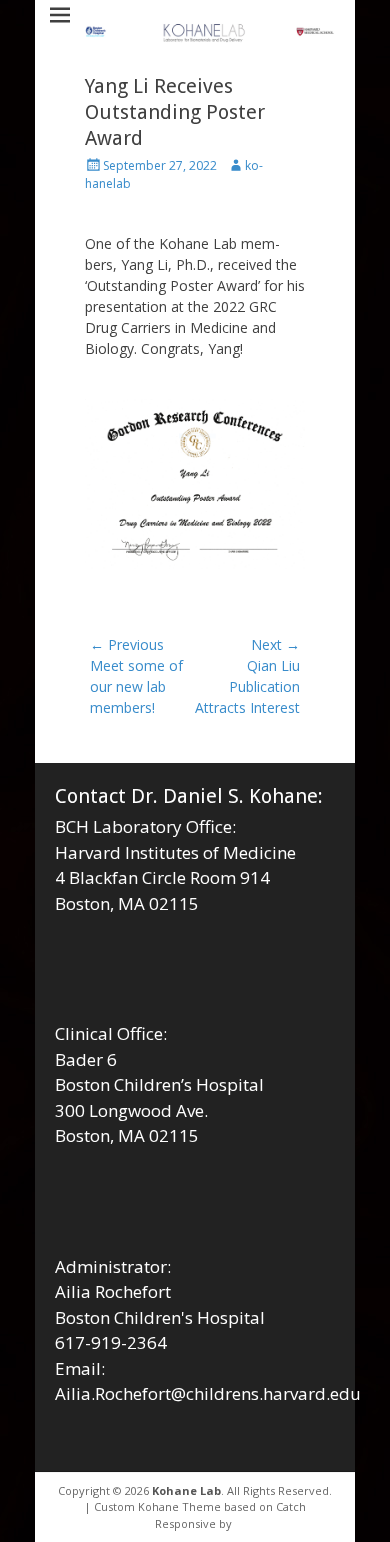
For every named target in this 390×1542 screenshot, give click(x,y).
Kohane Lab (186, 1490)
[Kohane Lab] (210, 34)
